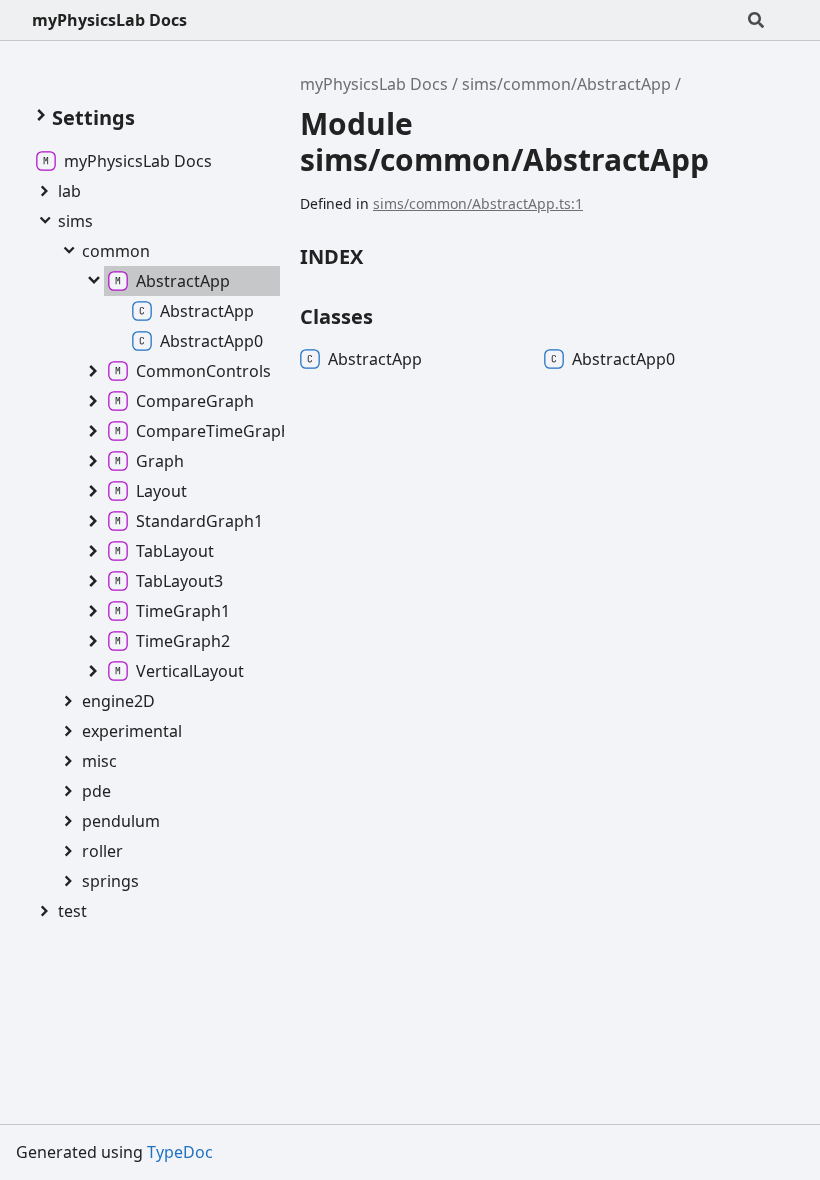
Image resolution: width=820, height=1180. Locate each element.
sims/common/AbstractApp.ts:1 (478, 203)
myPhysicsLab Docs (109, 20)
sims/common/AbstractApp (566, 84)
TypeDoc (180, 1152)
